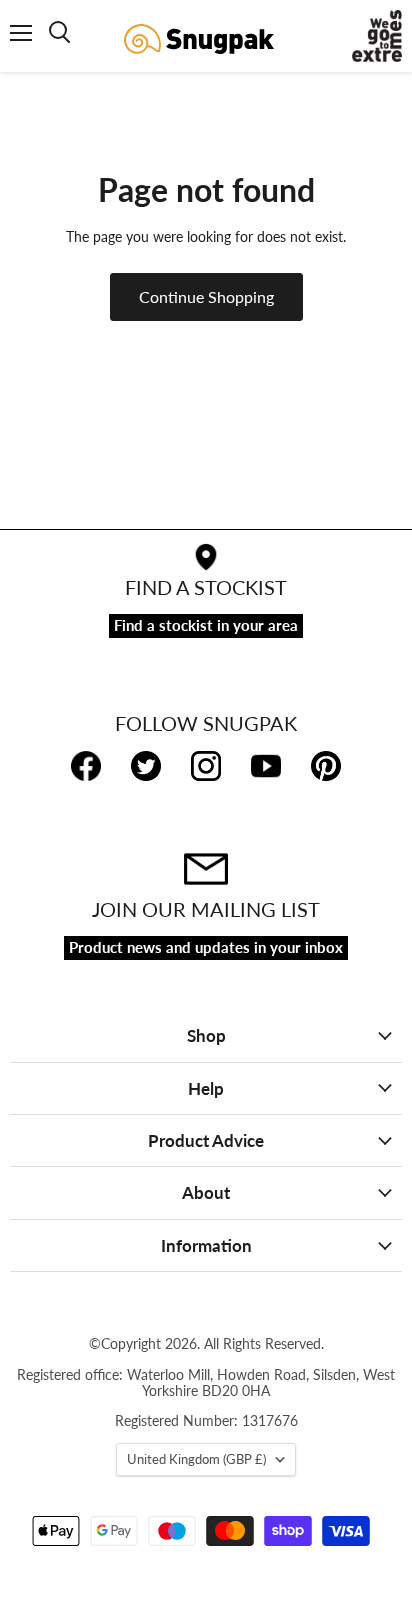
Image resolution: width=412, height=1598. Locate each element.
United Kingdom (196, 1459)
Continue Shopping (206, 296)
